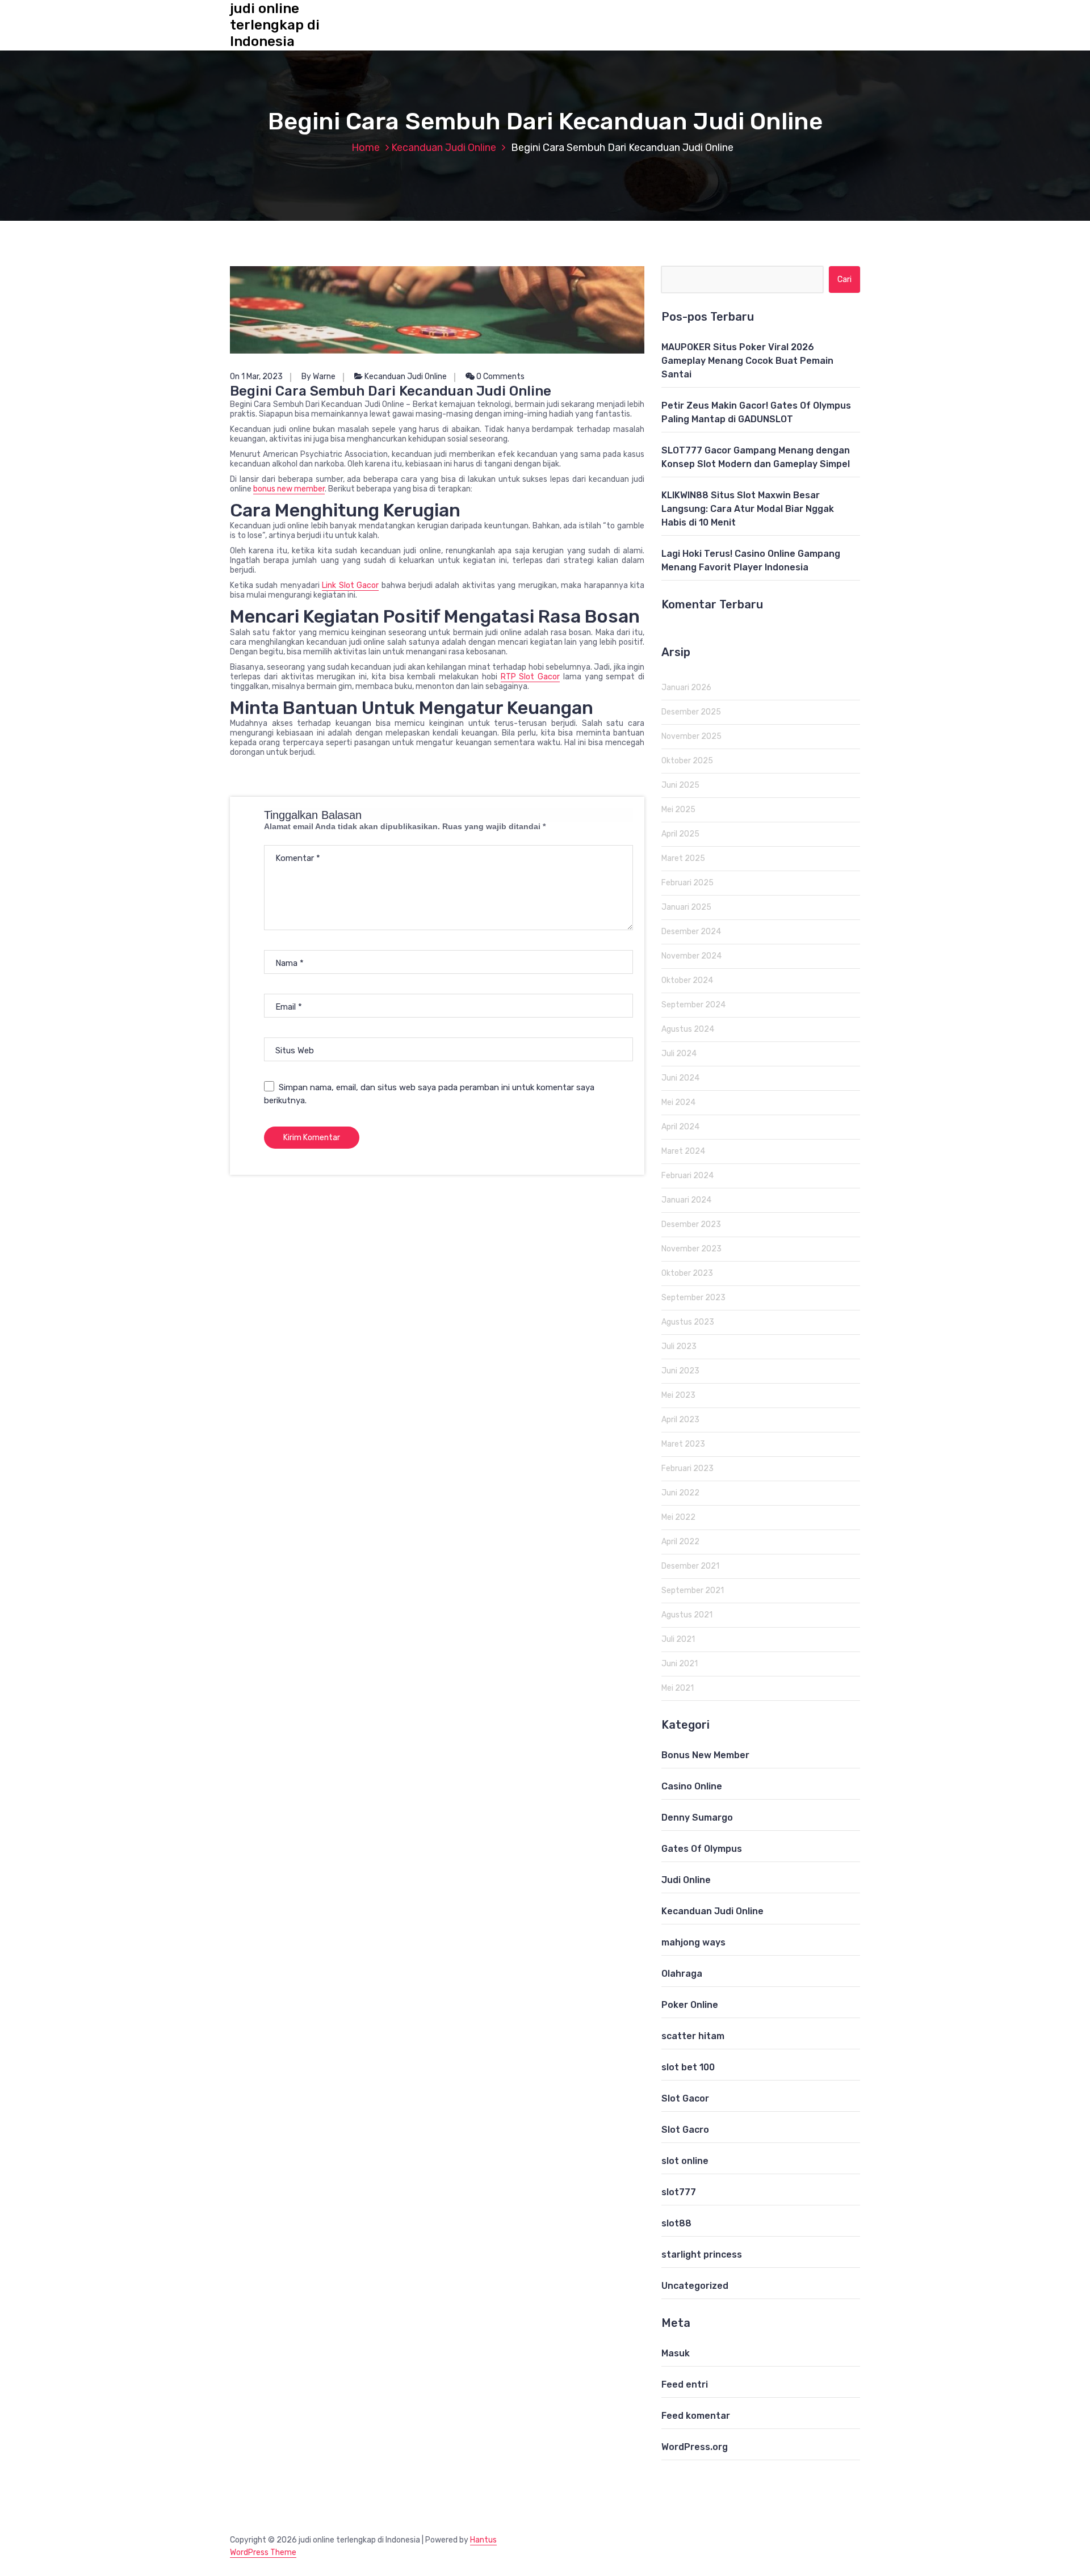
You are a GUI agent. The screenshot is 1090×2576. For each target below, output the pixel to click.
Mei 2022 (678, 1517)
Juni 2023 (680, 1371)
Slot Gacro (685, 2130)
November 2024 (691, 956)
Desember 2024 (691, 932)
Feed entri (685, 2384)
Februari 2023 (687, 1468)
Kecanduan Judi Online (444, 148)
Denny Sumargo (697, 1818)
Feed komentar (696, 2416)
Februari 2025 (687, 883)
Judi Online (686, 1880)
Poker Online (690, 2005)
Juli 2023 (679, 1346)
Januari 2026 (686, 688)
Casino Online (692, 1786)
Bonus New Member (705, 1755)
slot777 (679, 2192)
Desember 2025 (691, 712)
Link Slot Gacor (350, 585)
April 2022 (680, 1542)
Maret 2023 (683, 1444)
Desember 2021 (690, 1566)
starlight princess (702, 2254)
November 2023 (691, 1249)
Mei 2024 (678, 1102)
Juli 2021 (678, 1639)
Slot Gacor (685, 2098)
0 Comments (500, 377)
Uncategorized (695, 2286)
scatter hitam (693, 2036)
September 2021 (693, 1590)
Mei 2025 (678, 810)
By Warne (318, 377)
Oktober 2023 (687, 1273)
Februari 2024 (687, 1176)
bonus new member (289, 489)
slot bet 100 (688, 2067)
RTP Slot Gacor (531, 677)
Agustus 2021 (687, 1615)
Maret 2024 (683, 1151)
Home (366, 148)
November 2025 (691, 736)
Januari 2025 (686, 907)
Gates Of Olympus (702, 1849)
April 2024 (680, 1127)
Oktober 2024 (687, 980)
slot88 (676, 2223)
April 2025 (680, 834)
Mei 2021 (678, 1688)
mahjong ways (693, 1942)
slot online (685, 2161)
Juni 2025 (680, 785)
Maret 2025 (683, 858)
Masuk (676, 2353)
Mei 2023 (678, 1395)
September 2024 (693, 1005)
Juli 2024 (679, 1054)
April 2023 (680, 1420)
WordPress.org (695, 2447)
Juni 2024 (680, 1078)
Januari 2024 (686, 1200)
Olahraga (682, 1974)
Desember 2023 (691, 1224)
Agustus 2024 (688, 1029)
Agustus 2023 (688, 1322)
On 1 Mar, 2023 (256, 377)
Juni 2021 (680, 1664)
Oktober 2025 (687, 761)
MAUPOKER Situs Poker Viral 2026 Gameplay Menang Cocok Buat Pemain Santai (747, 361)
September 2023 (693, 1298)
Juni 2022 (680, 1493)
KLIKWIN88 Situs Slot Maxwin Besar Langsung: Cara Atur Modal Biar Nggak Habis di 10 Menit (748, 509)
